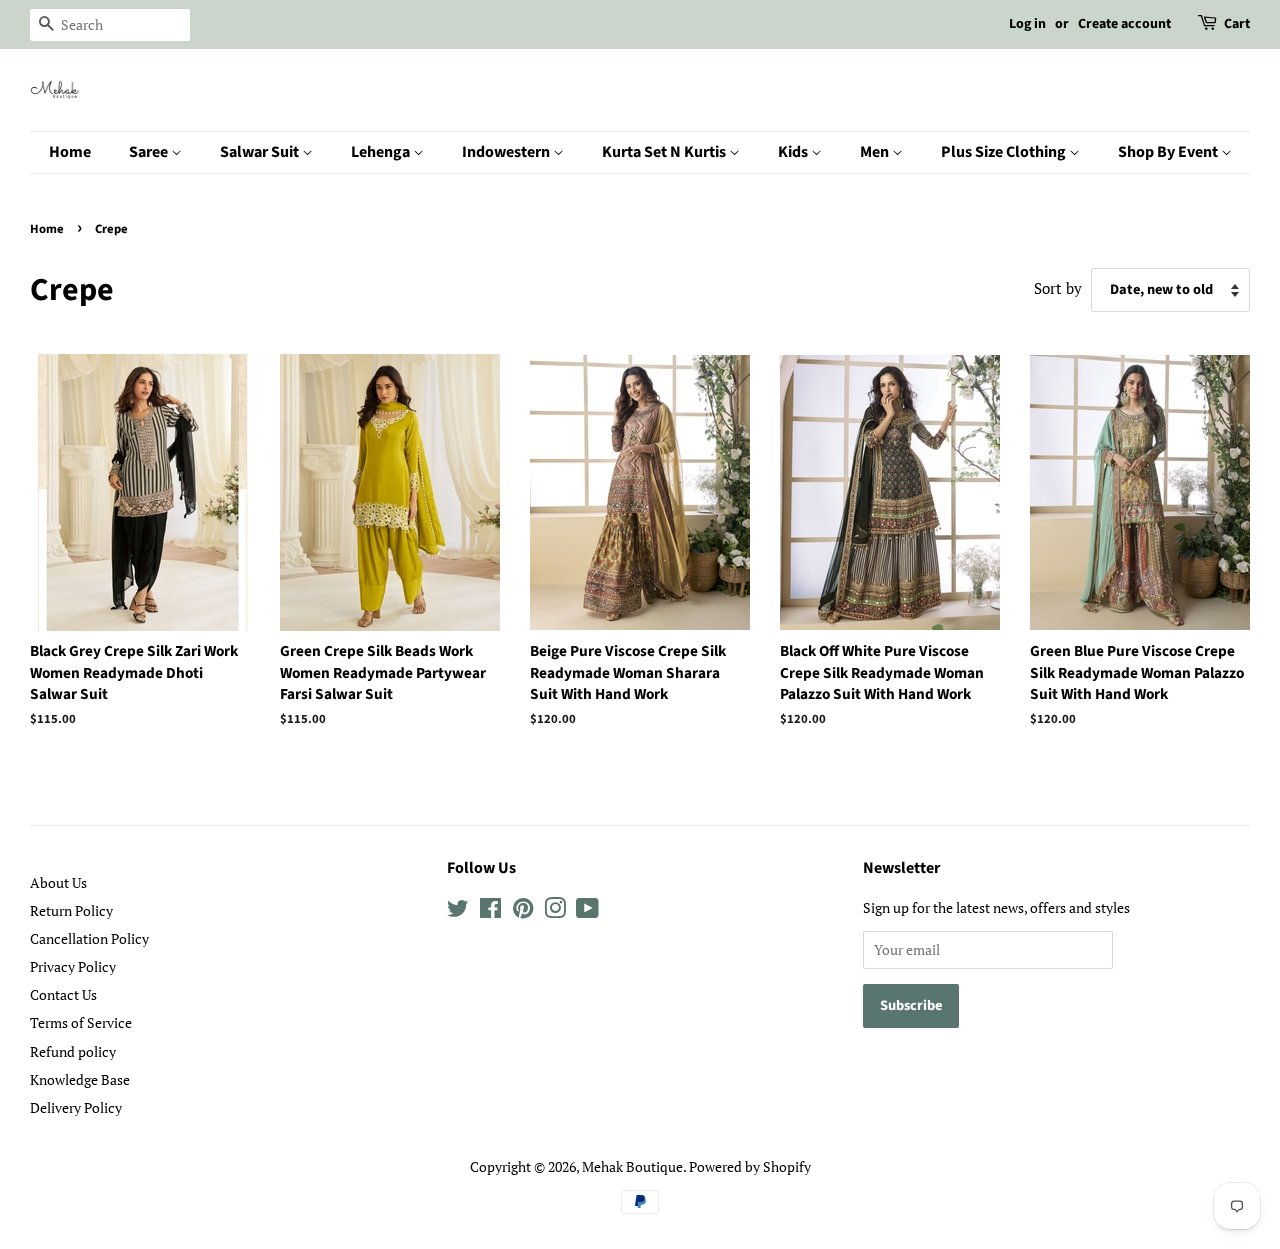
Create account (1124, 24)
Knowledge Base (80, 1079)
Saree (150, 152)
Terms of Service (81, 1022)
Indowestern (507, 152)
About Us (58, 882)
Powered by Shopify (750, 1166)
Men (876, 152)
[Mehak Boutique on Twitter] (458, 911)
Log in (1027, 24)
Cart (1237, 24)
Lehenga (382, 152)
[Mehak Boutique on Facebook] (490, 911)
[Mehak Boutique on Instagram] (555, 911)
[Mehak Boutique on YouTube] (587, 911)
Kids (794, 152)
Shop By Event (1169, 152)
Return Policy (71, 910)
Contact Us (63, 994)
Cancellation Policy (89, 938)
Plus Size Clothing (1005, 152)
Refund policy (73, 1051)
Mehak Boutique (632, 1166)
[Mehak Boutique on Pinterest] (523, 911)
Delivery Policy (76, 1107)
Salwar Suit (261, 152)
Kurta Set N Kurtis (665, 152)
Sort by (1058, 288)
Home (70, 152)
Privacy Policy (73, 966)
